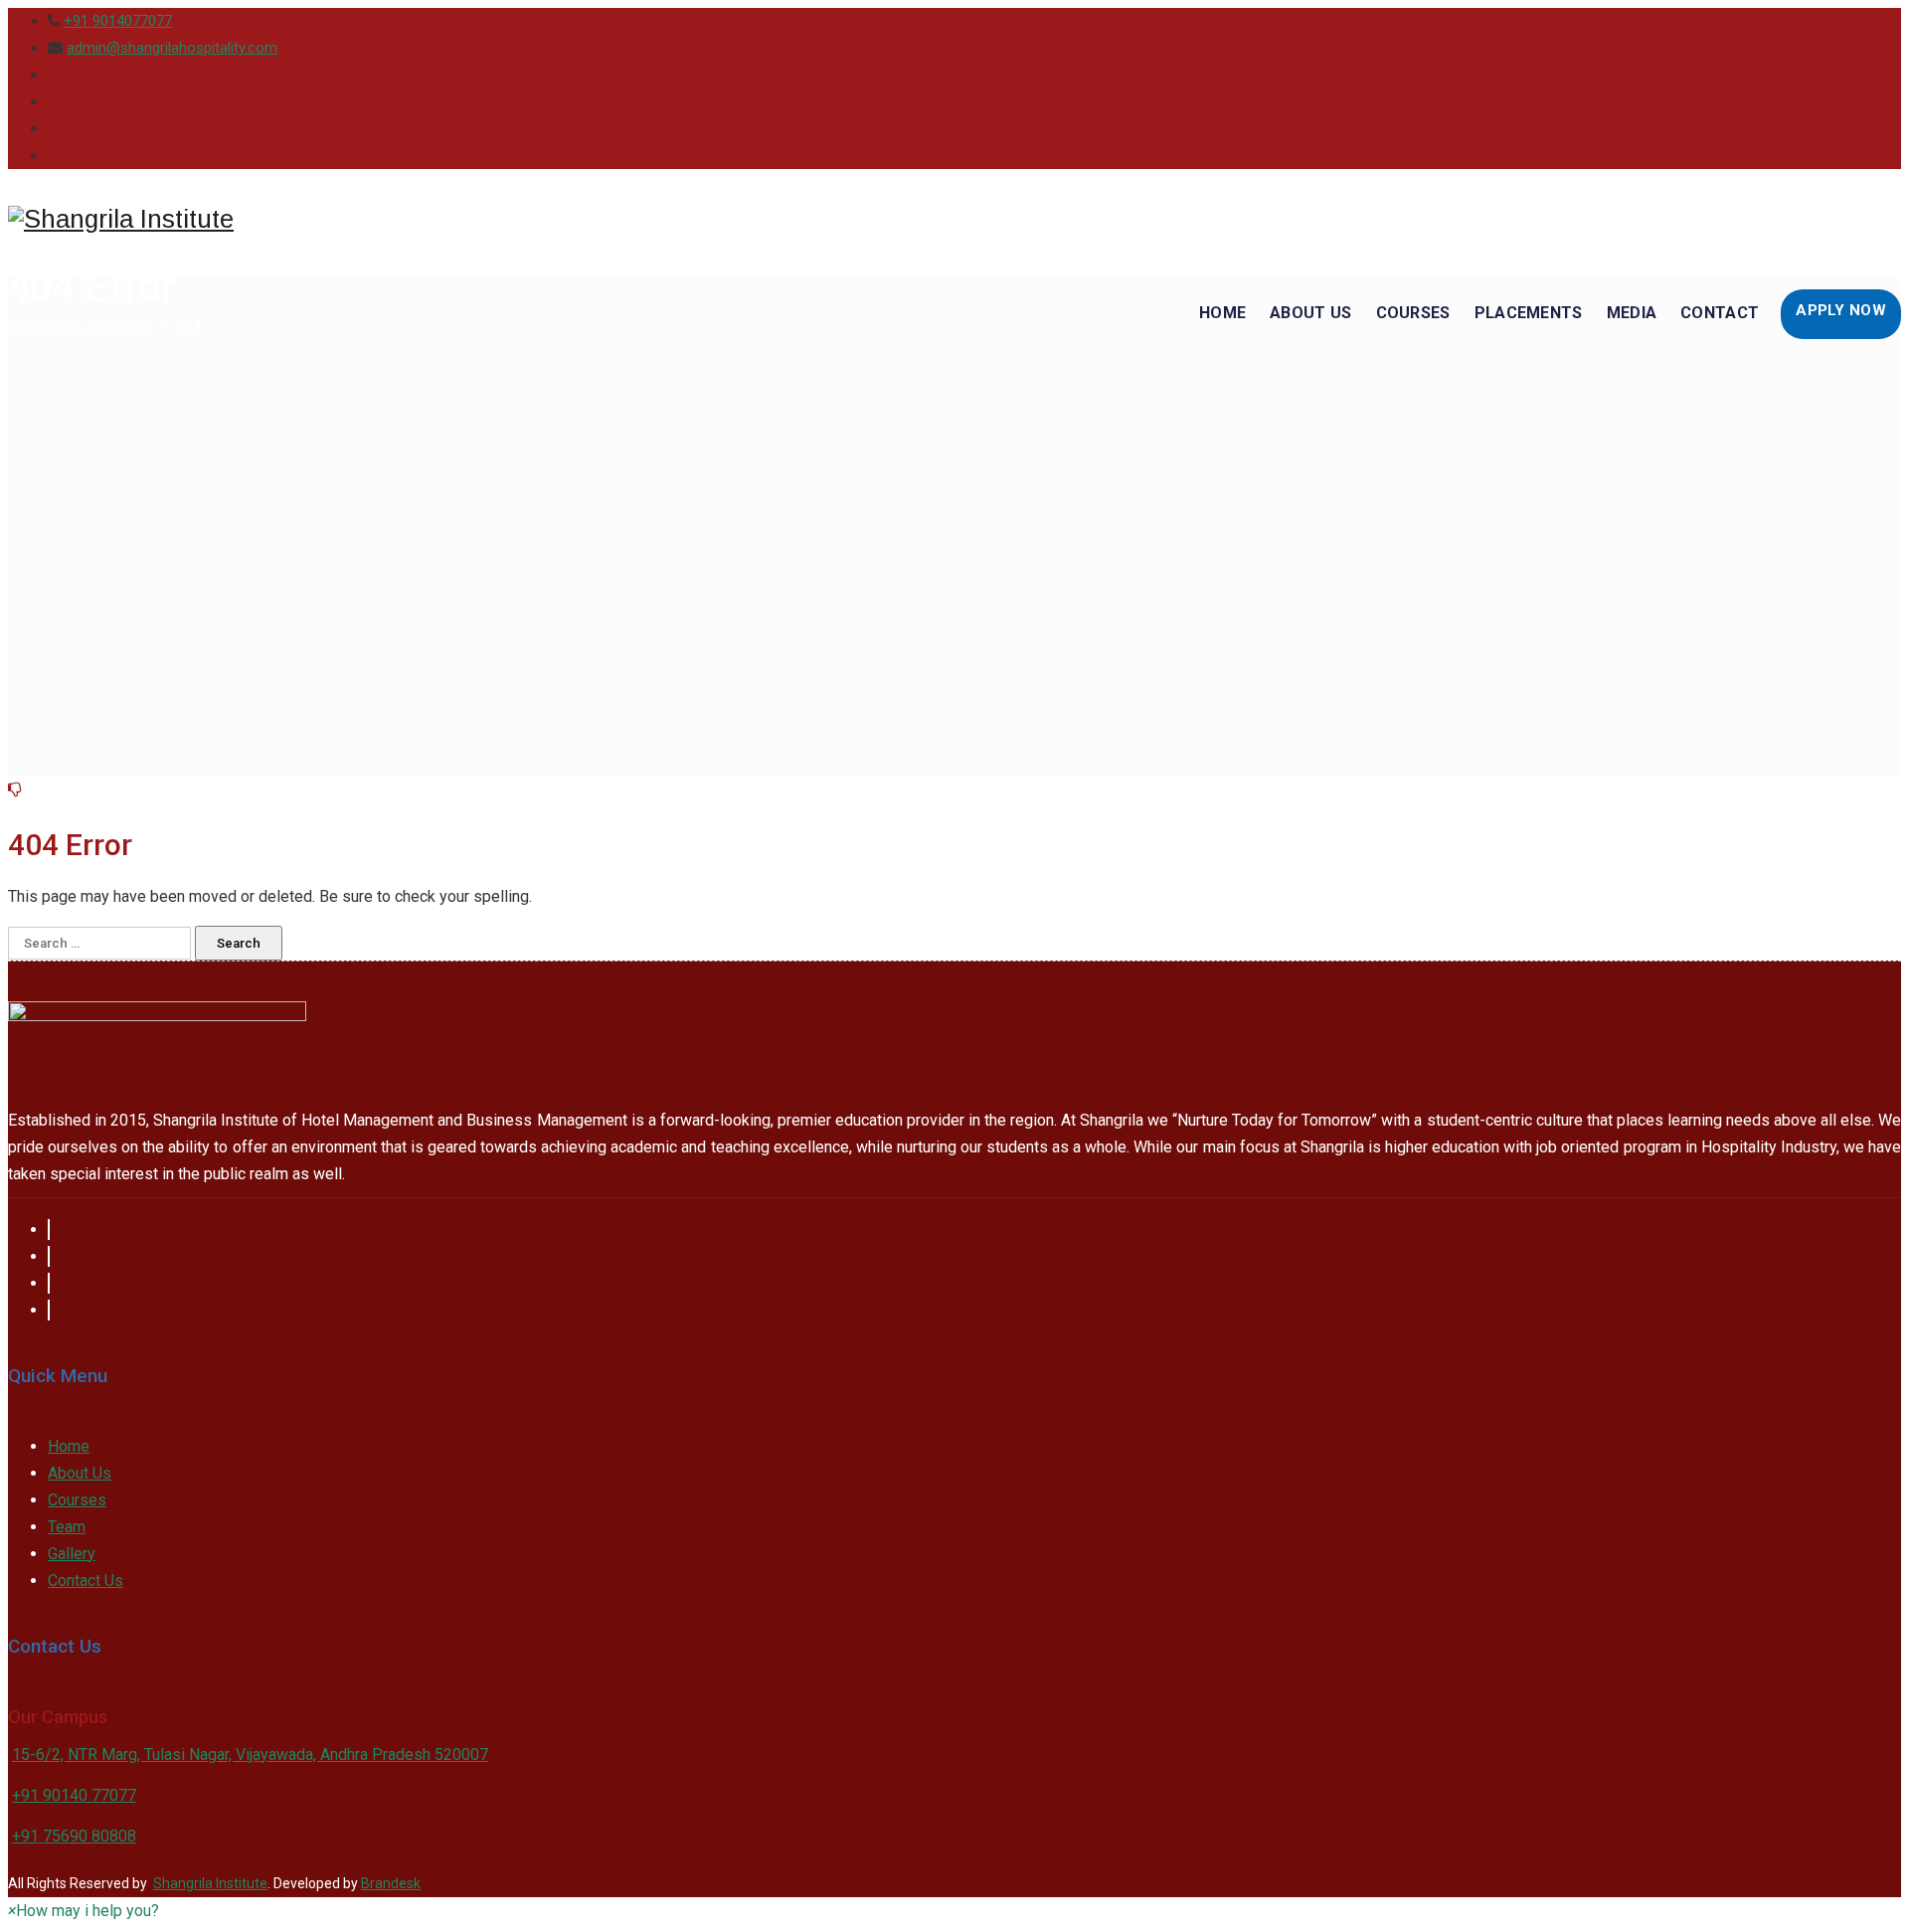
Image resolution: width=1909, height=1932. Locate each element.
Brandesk (391, 1883)
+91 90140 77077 (74, 1795)
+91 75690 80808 (74, 1836)
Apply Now (1841, 310)
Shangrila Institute (210, 1883)
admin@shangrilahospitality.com (172, 48)
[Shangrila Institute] (121, 219)
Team (67, 1527)
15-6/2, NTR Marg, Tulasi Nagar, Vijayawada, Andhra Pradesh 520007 (250, 1755)
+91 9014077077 (118, 21)
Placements (1529, 313)
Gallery (72, 1554)
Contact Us (86, 1581)
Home (1222, 313)
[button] (84, 1911)
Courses (1413, 313)
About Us (1310, 313)
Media (1632, 313)
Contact (1720, 313)
